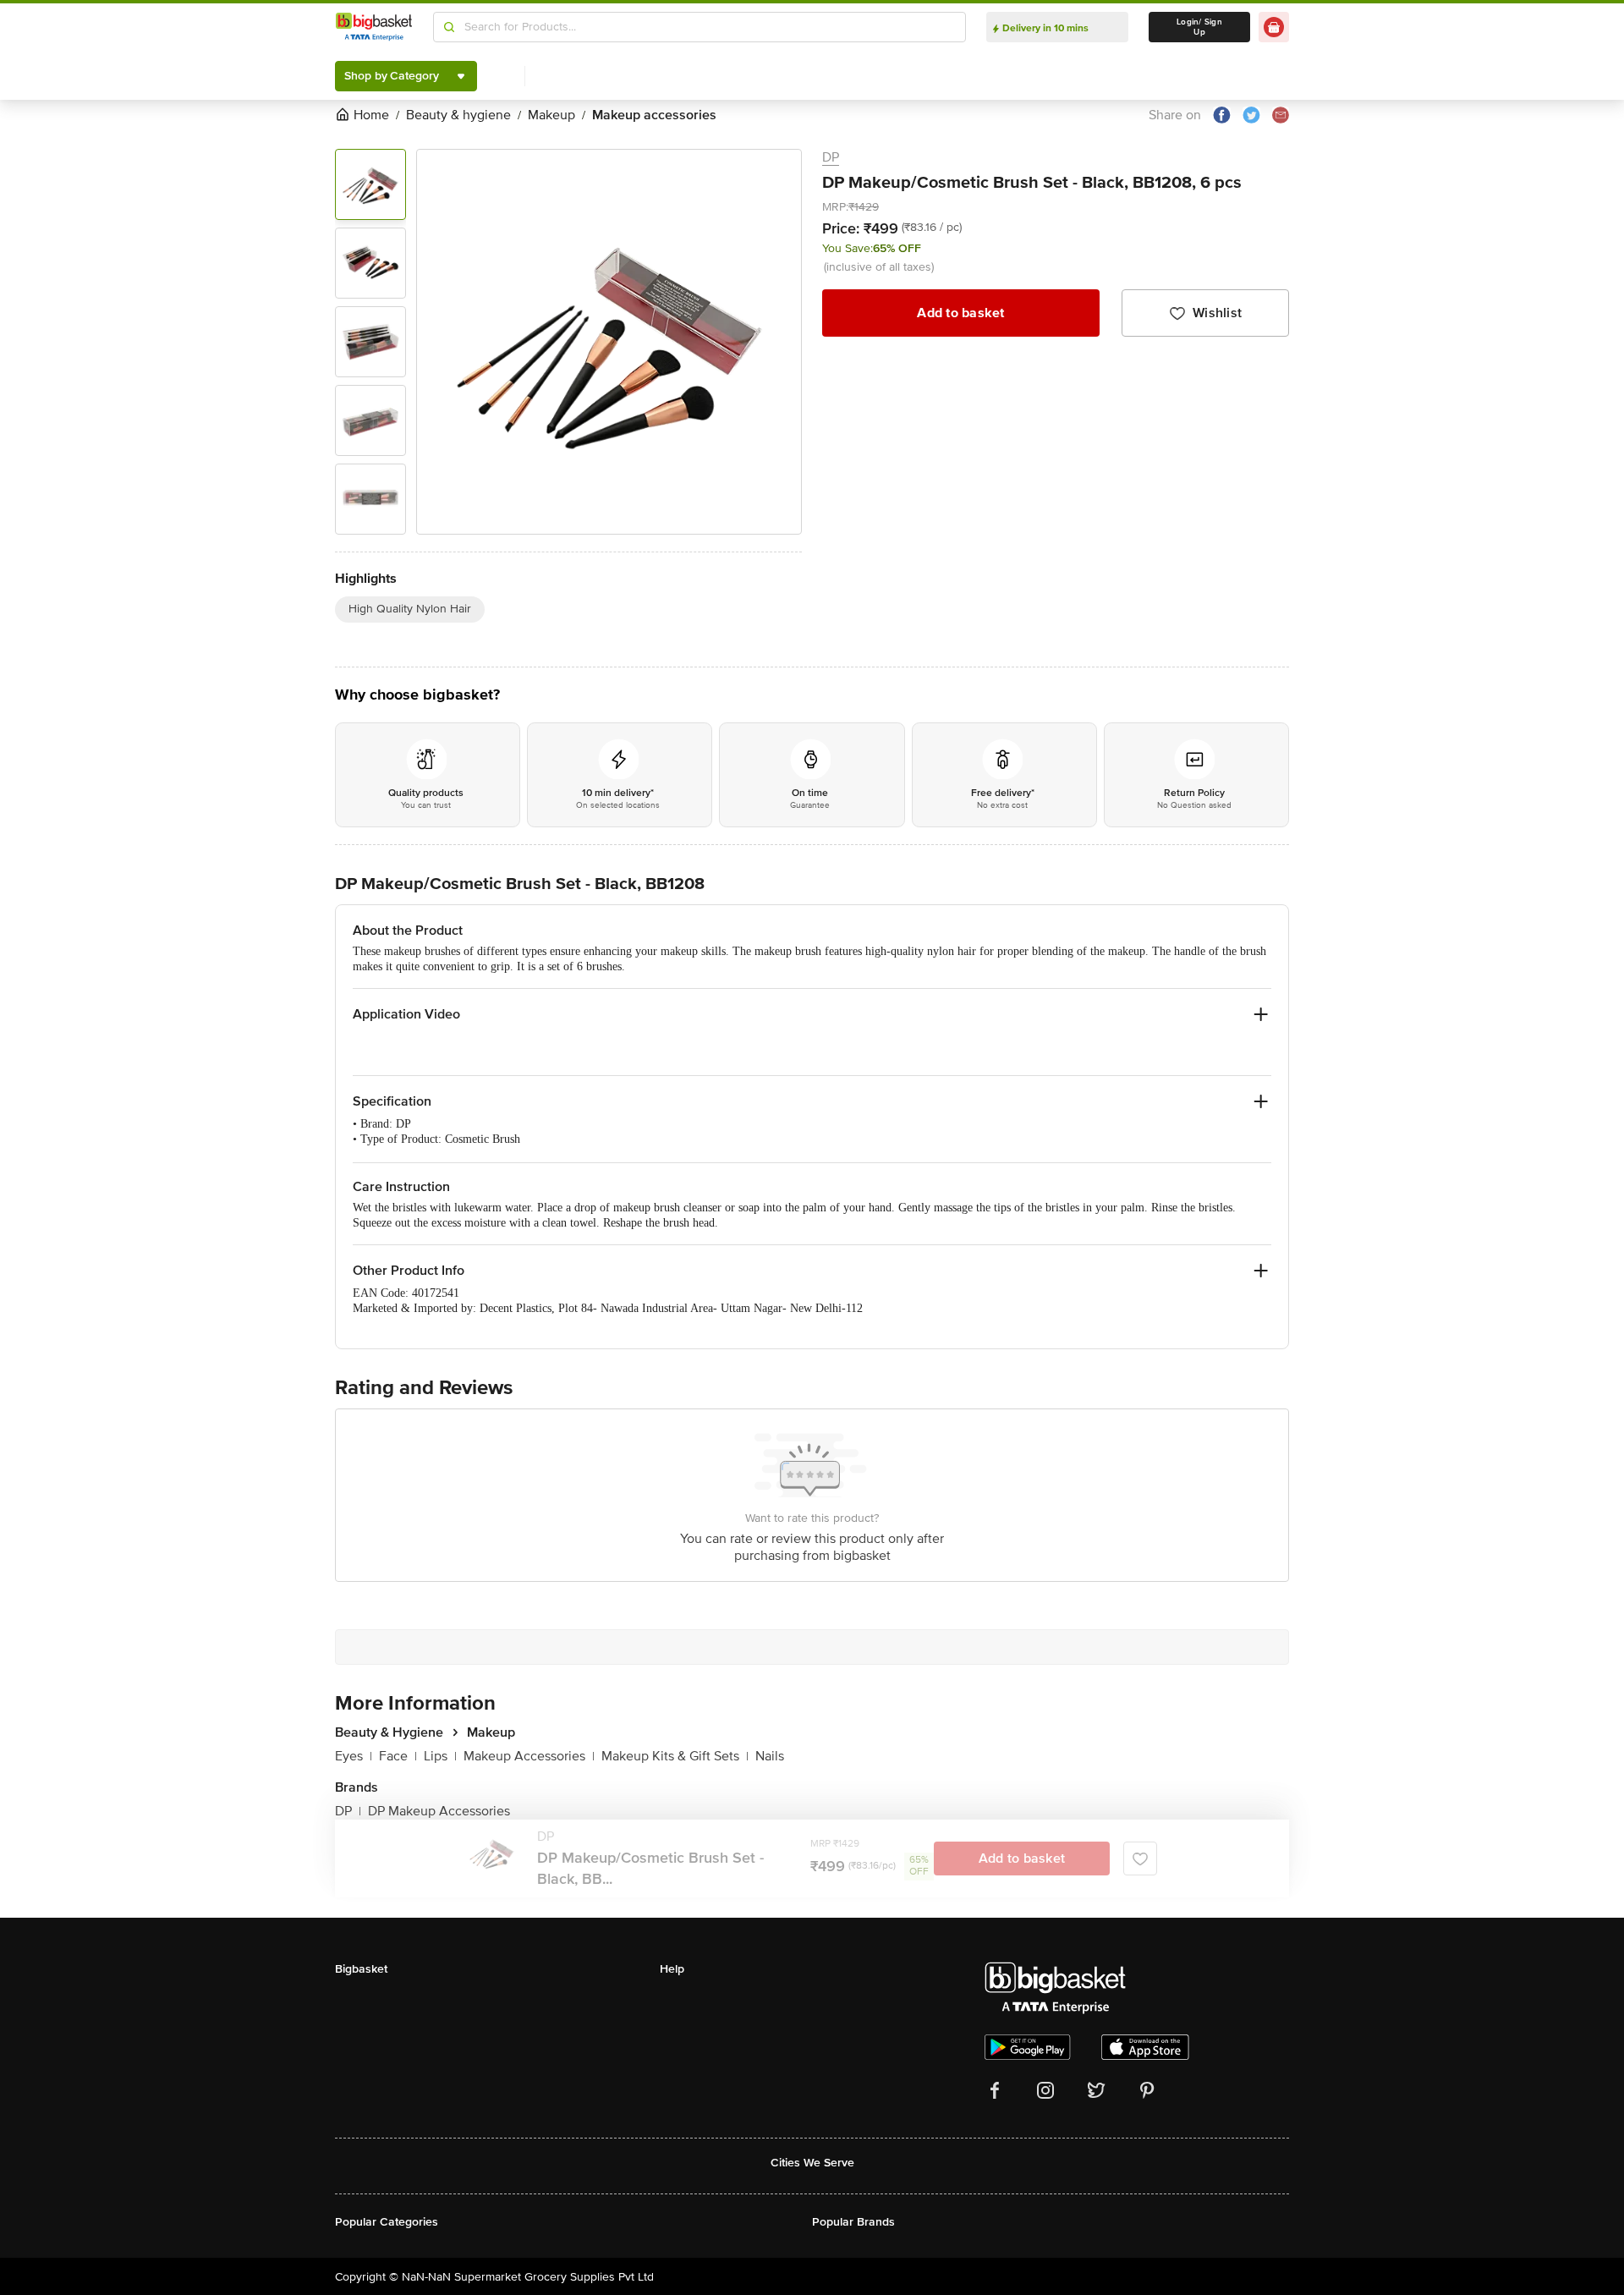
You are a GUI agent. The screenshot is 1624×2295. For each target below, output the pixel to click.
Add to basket (960, 313)
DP (831, 157)
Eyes (354, 1756)
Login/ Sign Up (1199, 27)
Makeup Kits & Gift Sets (675, 1756)
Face (398, 1756)
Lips (440, 1756)
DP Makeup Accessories (439, 1811)
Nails (770, 1756)
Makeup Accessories (529, 1756)
